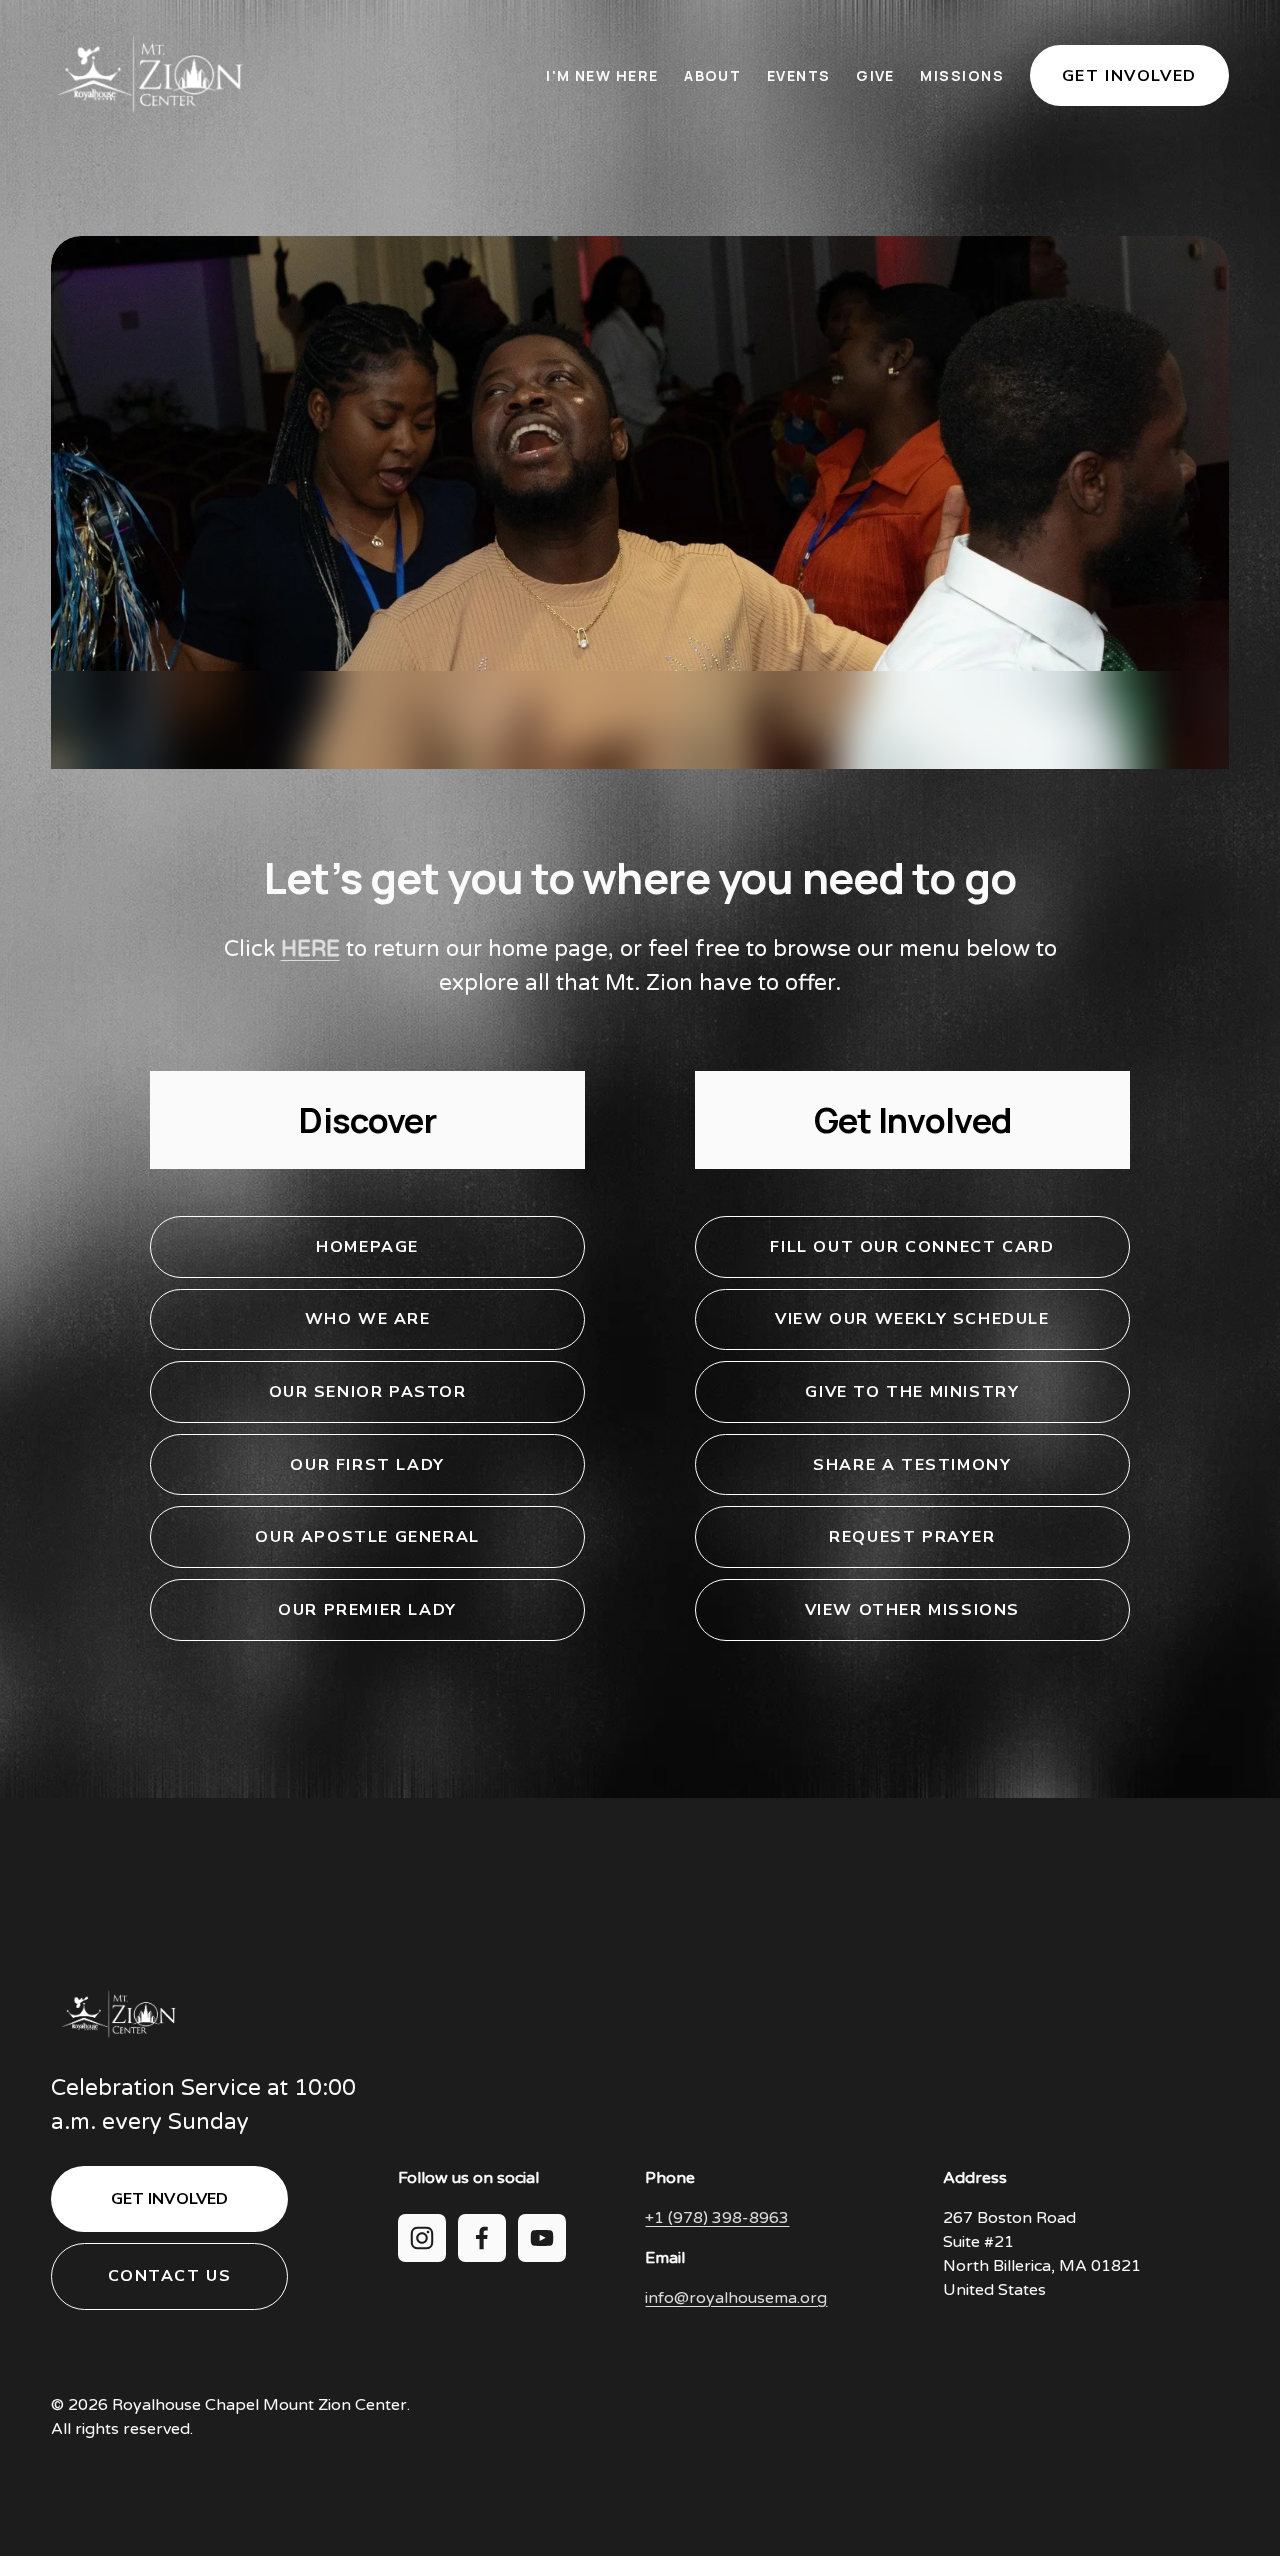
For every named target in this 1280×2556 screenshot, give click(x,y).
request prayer (912, 1537)
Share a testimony (912, 1465)
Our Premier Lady (367, 1610)
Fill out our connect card (912, 1247)
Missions (962, 75)
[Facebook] (482, 2238)
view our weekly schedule (912, 1319)
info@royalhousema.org (736, 2298)
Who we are (368, 1319)
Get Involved (1129, 76)
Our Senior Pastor (368, 1392)
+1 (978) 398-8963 (717, 2218)
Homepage (367, 1247)
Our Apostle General (367, 1537)
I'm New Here (602, 75)
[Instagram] (422, 2238)
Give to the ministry (912, 1392)
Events (799, 75)
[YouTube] (542, 2238)
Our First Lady (367, 1465)
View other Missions (912, 1610)
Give (875, 75)
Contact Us (170, 2276)
